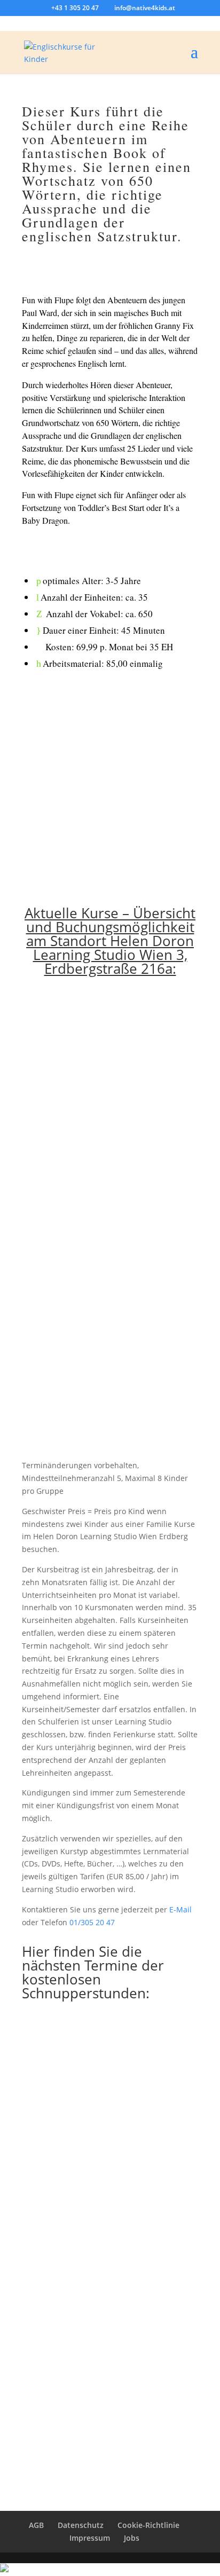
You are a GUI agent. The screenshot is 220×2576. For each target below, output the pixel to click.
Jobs (132, 2538)
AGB (36, 2525)
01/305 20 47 (92, 1922)
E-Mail (180, 1909)
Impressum (90, 2538)
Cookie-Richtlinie (148, 2525)
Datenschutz (81, 2525)
